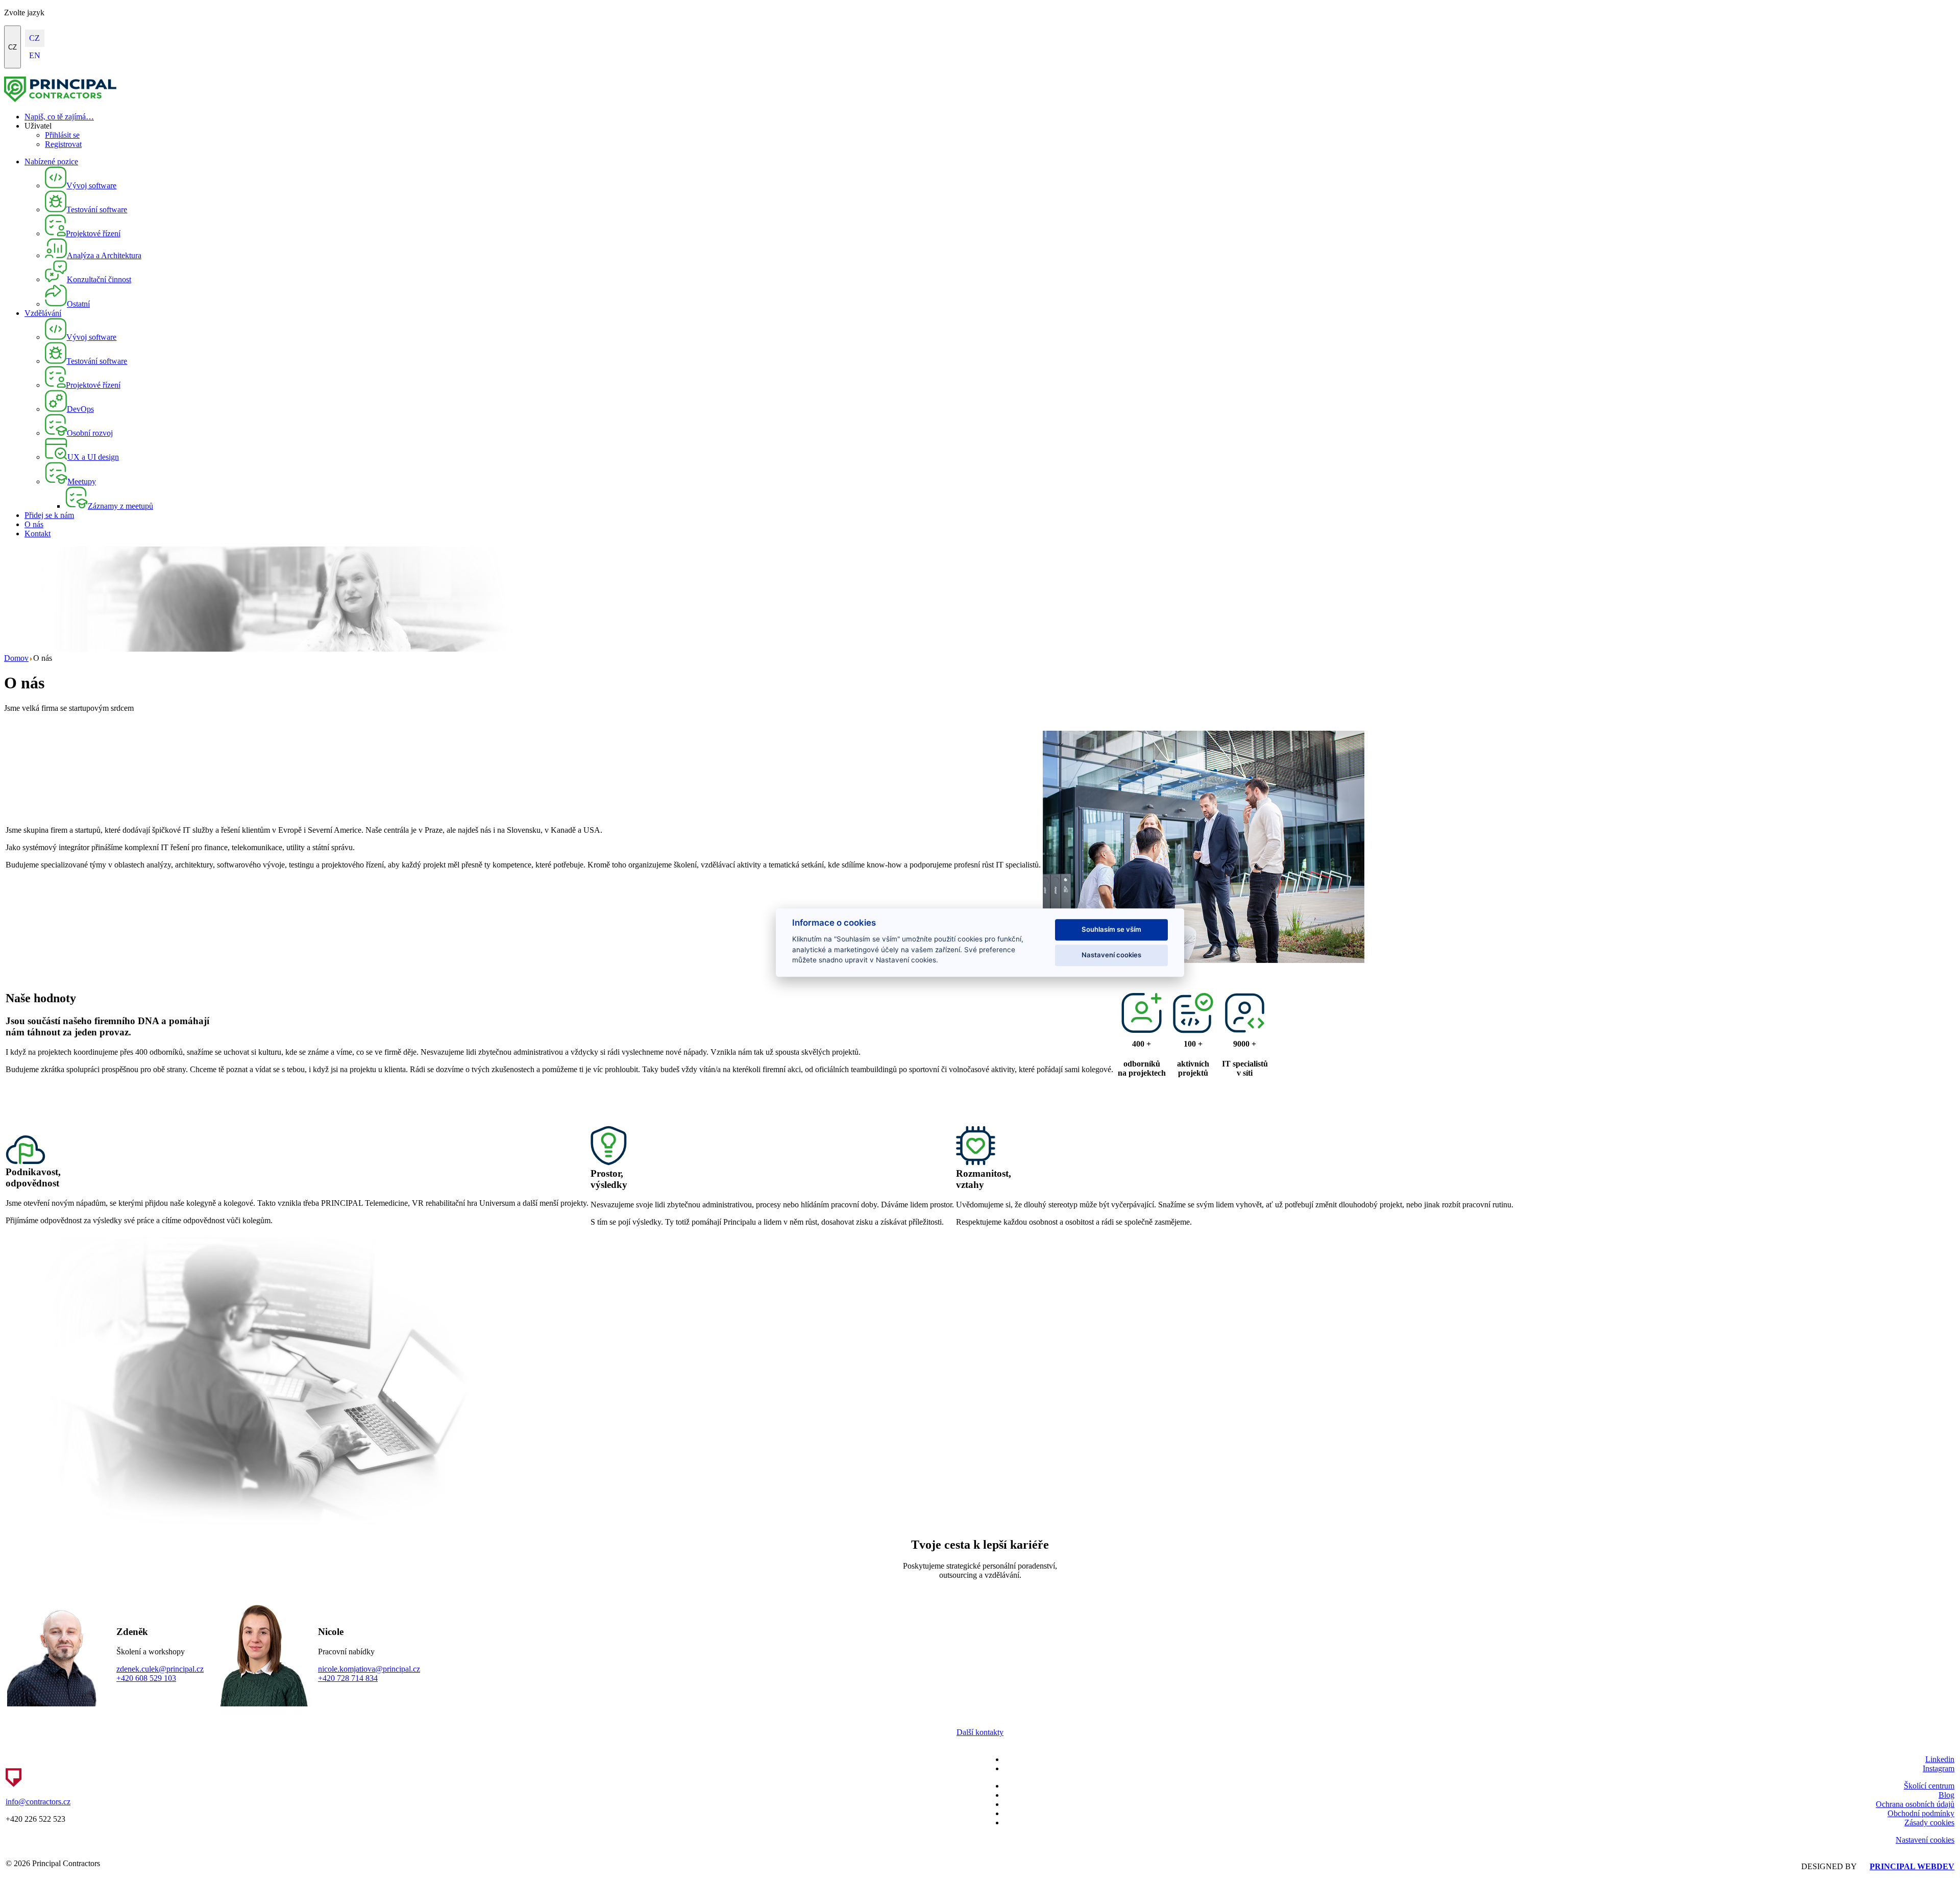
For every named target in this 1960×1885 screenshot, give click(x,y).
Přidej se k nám (49, 515)
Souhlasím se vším (1111, 929)
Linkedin (1940, 1759)
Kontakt (38, 534)
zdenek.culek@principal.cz (160, 1669)
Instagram (1939, 1768)
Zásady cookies (1929, 1822)
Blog (1946, 1795)
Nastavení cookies (1925, 1840)
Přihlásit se (62, 135)
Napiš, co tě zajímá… (59, 117)
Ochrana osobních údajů (1915, 1804)
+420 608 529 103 (146, 1678)
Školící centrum (1929, 1786)
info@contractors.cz (38, 1802)
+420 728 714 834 (348, 1678)
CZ (13, 47)
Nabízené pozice (51, 162)
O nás (34, 524)
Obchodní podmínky (1921, 1813)
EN (35, 55)
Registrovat (63, 144)
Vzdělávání (43, 313)
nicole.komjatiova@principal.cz (369, 1669)
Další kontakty (980, 1732)
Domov (16, 658)
